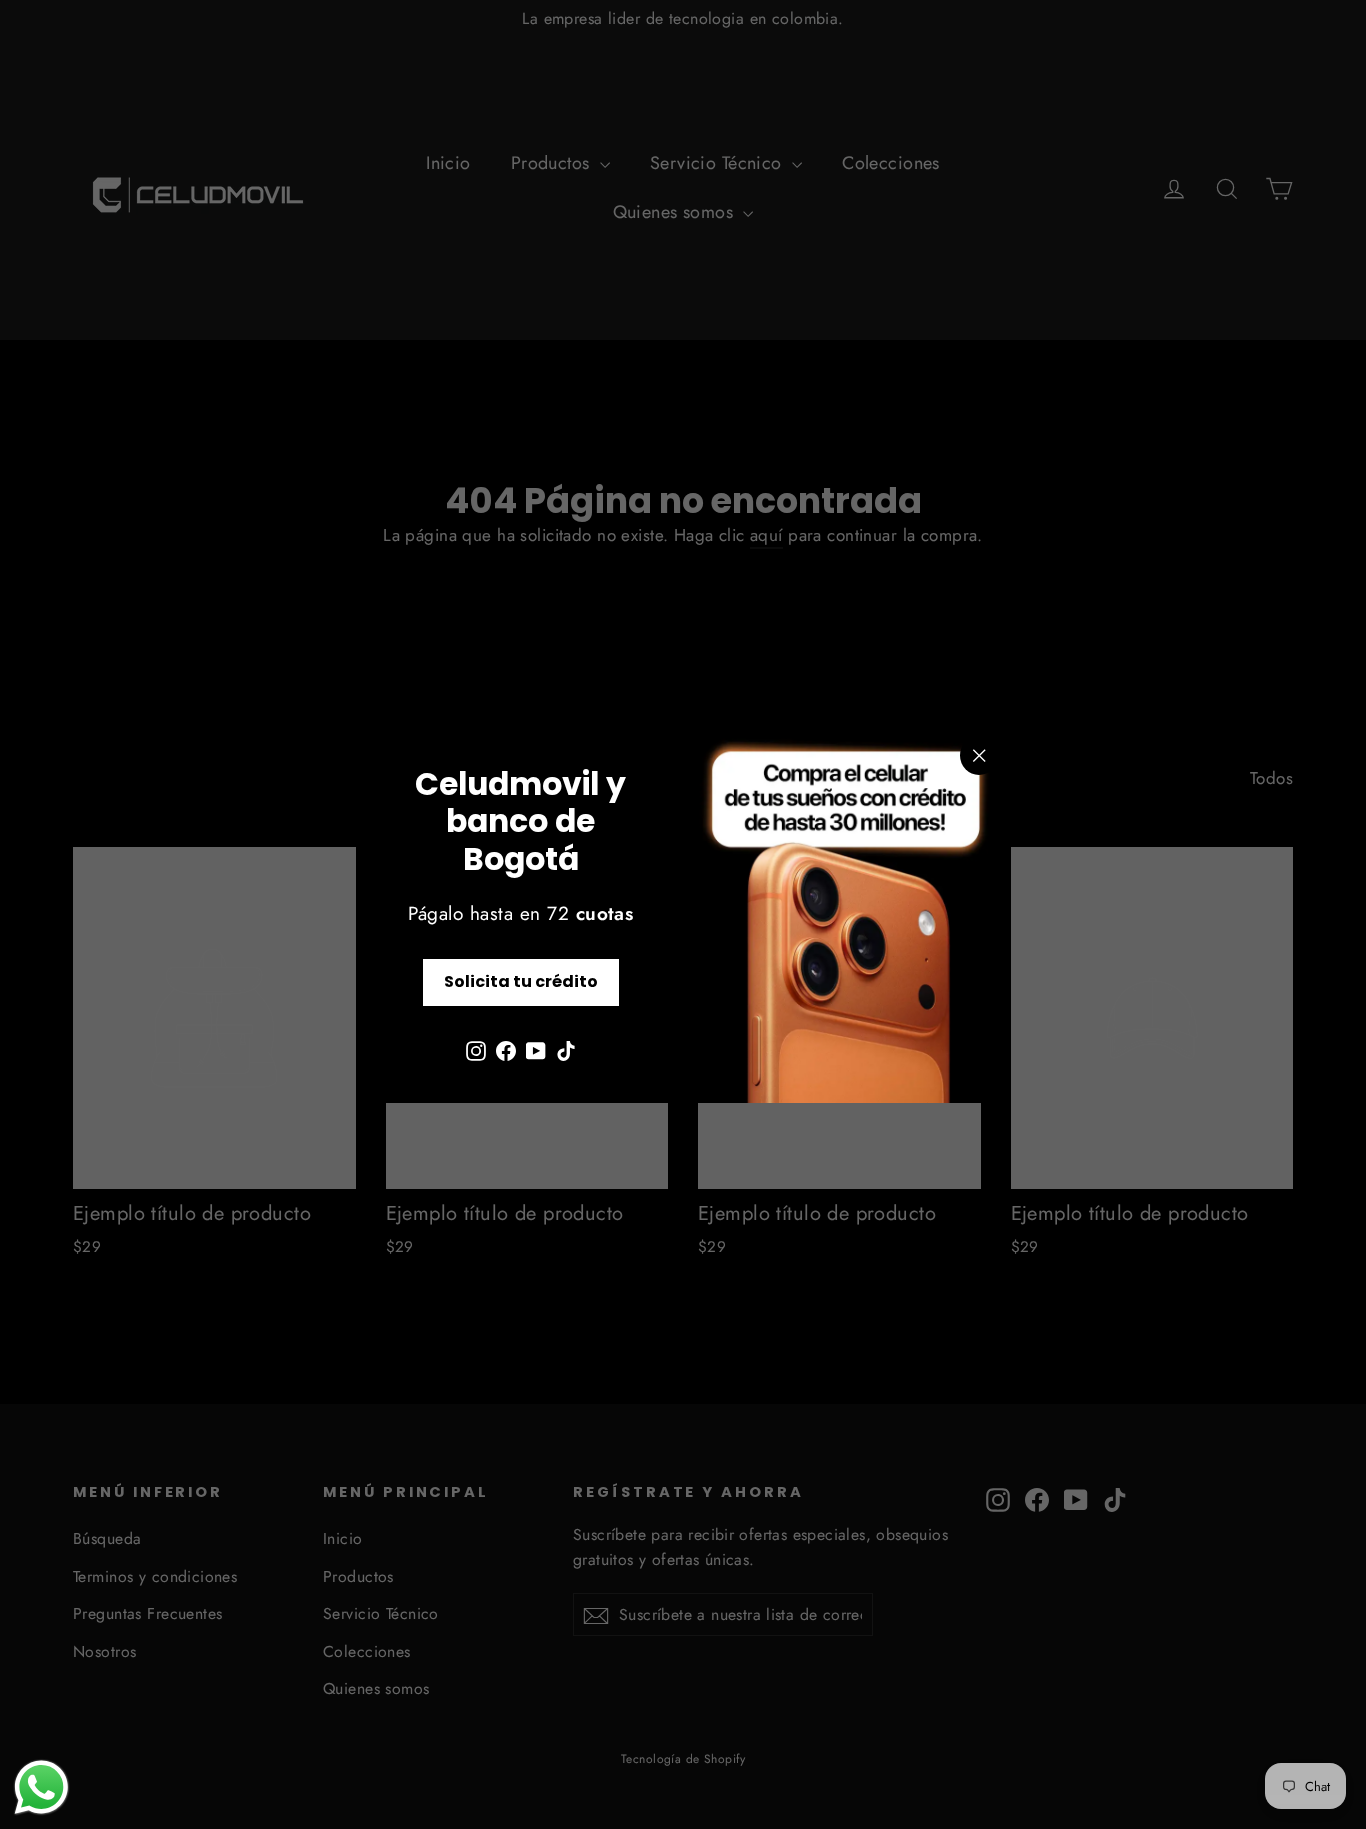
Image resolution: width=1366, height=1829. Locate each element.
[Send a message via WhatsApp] (41, 1787)
